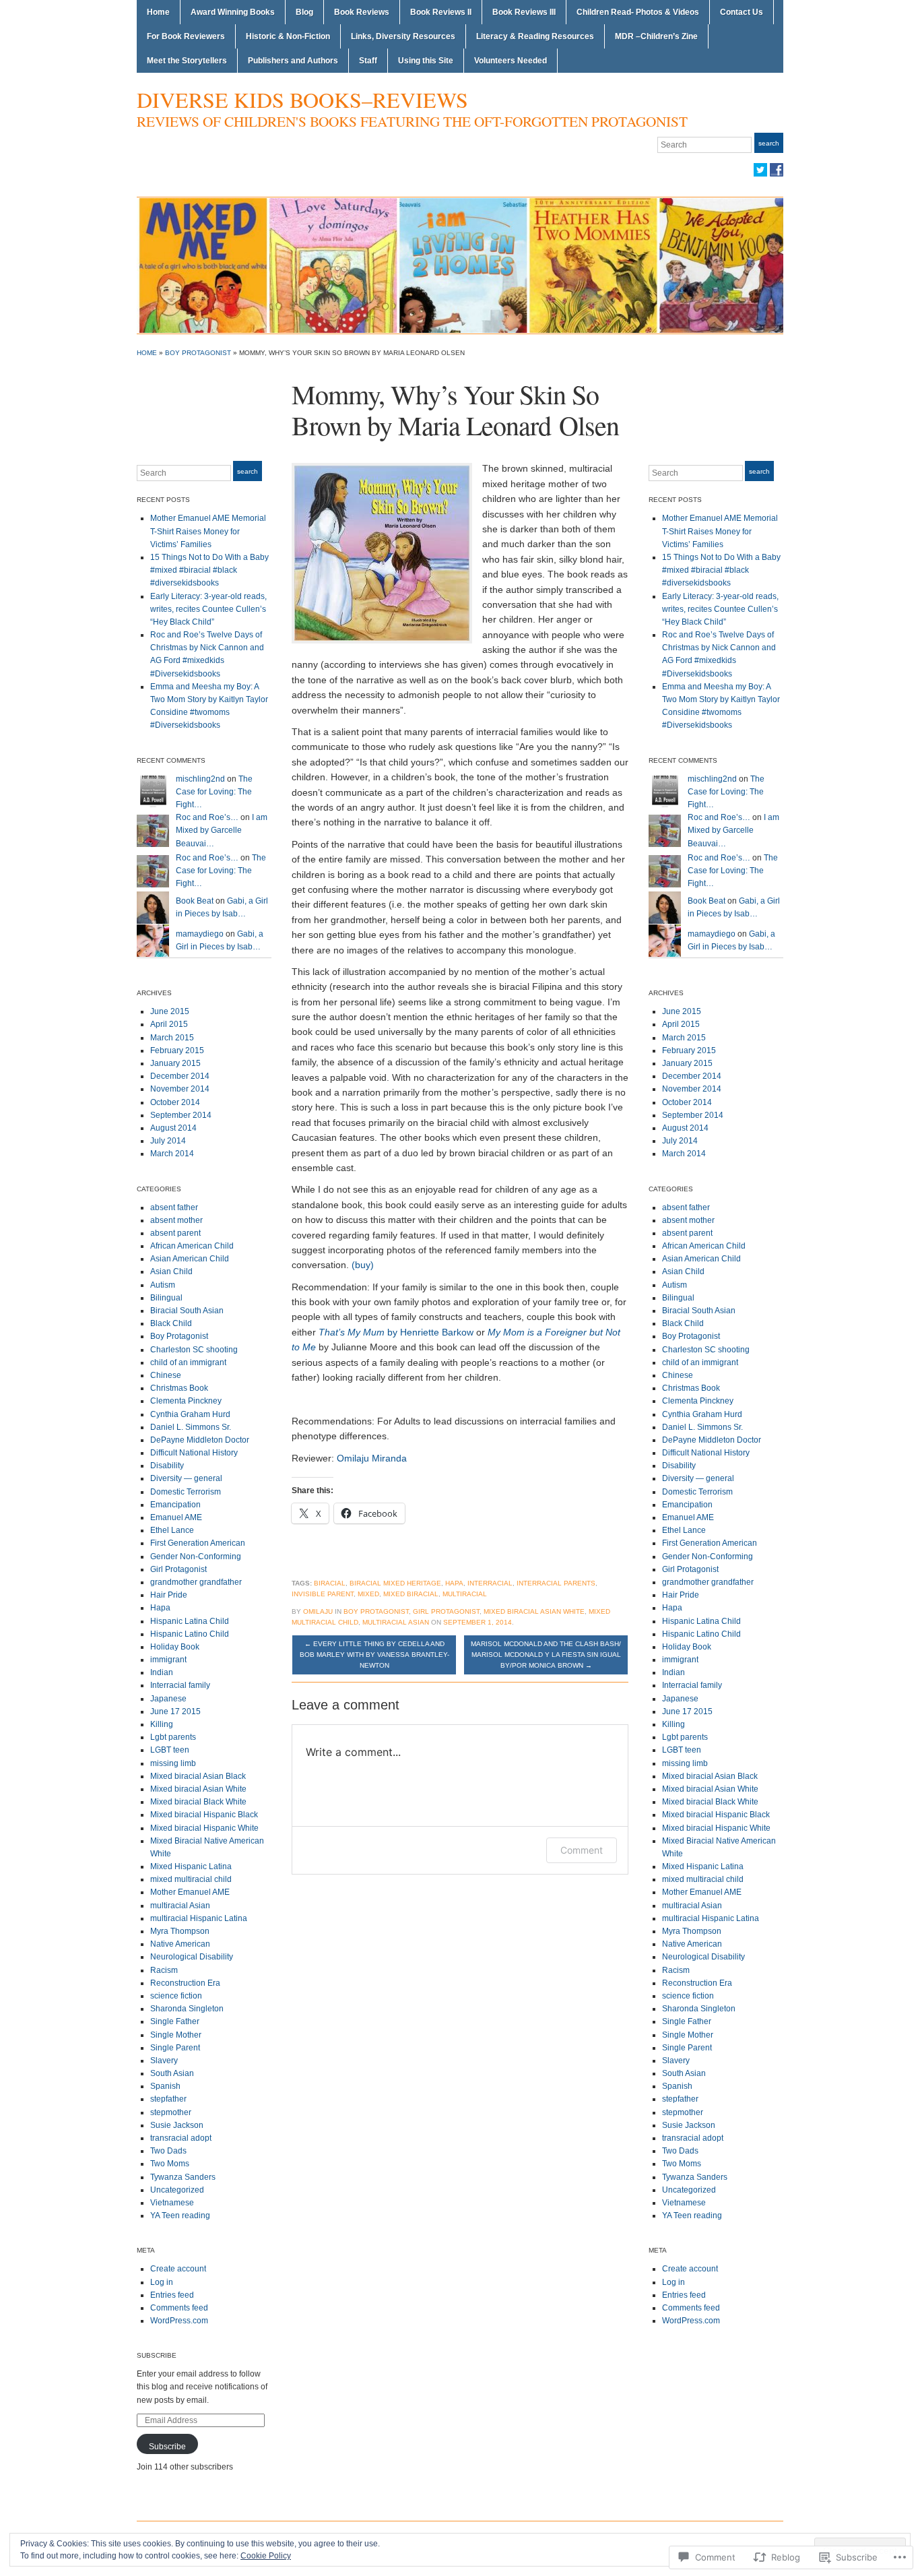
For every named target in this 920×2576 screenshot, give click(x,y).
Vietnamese (172, 2203)
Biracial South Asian (187, 1311)
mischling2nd (200, 779)
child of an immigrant (188, 1362)
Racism (164, 1970)
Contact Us (742, 12)
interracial (490, 1583)
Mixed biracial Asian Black (198, 1776)
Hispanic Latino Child (190, 1634)
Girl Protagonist (178, 1569)
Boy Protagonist (198, 353)
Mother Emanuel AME (190, 1892)
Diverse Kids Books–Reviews (302, 99)
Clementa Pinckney (186, 1401)
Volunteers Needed (511, 61)
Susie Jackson (177, 2125)
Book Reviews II (441, 12)
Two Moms (170, 2164)
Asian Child (171, 1271)
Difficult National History (194, 1453)
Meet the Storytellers (187, 61)
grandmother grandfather (196, 1582)
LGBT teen (170, 1750)
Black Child (171, 1323)
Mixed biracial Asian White (198, 1789)
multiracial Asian (180, 1906)
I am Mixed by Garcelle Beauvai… (222, 830)
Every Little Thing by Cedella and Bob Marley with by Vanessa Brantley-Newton (374, 1655)
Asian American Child (190, 1259)
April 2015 (169, 1024)
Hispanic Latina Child (190, 1621)
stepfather (168, 2099)
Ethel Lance (172, 1530)
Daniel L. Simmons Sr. (191, 1427)
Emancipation (175, 1505)
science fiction (176, 1996)
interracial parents (556, 1583)
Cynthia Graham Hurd (190, 1414)
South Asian (172, 2073)
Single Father (175, 2021)
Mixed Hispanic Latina (191, 1866)
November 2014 (180, 1089)
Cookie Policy (266, 2556)
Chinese (166, 1375)
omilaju (318, 1611)
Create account (178, 2269)
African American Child (192, 1246)
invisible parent (323, 1594)
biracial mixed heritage (395, 1583)
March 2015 (172, 1038)
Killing (162, 1724)
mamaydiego (200, 934)
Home (158, 12)
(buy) (363, 1265)
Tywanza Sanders (183, 2177)
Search (769, 143)
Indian (162, 1672)
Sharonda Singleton (187, 2009)
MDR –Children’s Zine (656, 36)
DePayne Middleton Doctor (200, 1440)
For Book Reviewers (186, 36)
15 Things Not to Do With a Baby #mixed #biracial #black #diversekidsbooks (209, 570)
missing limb (173, 1763)
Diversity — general (186, 1478)
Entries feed (172, 2295)
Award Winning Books (233, 12)
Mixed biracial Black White (198, 1802)
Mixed (368, 1594)
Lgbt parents (173, 1737)
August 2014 (173, 1128)
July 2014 (168, 1141)
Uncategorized (177, 2190)
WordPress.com (179, 2321)
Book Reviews (362, 12)
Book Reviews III (524, 12)
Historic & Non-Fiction (288, 36)
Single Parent (175, 2048)
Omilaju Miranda (372, 1458)
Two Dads (168, 2151)
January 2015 (175, 1063)
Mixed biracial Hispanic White (204, 1828)
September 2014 (181, 1115)
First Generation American (198, 1543)
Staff (368, 61)
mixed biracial (411, 1594)
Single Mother (176, 2035)
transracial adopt (181, 2138)
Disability (167, 1466)
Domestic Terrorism (186, 1492)
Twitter (760, 170)
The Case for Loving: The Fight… (214, 792)
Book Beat (195, 901)
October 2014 (175, 1102)
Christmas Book (179, 1388)
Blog (304, 12)
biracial (330, 1583)
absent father (174, 1207)
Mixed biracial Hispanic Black (204, 1815)
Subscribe (157, 2355)
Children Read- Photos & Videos (638, 12)
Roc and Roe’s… (207, 817)
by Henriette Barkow (396, 1332)
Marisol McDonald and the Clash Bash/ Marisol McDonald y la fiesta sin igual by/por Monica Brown (546, 1655)
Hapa (160, 1608)
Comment (582, 1850)
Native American (180, 1944)
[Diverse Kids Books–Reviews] (460, 265)
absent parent (175, 1233)
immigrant (168, 1660)
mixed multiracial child (191, 1879)
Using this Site (426, 61)
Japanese (168, 1699)
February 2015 (177, 1050)
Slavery (164, 2061)
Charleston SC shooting (194, 1350)
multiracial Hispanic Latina (199, 1918)
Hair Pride (169, 1595)
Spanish (165, 2086)
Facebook (777, 170)
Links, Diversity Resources (403, 36)
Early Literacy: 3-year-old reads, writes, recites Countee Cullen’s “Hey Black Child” (208, 609)
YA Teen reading (180, 2216)
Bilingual (166, 1298)
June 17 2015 (175, 1711)
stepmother (171, 2112)
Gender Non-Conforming (196, 1557)
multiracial (465, 1594)
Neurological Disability (192, 1957)
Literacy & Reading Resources (535, 36)
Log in (162, 2282)
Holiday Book (175, 1647)
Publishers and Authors (293, 61)
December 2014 (180, 1076)
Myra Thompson (180, 1931)
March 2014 (172, 1154)
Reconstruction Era (185, 1983)
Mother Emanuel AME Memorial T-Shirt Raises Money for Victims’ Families (208, 531)
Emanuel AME (176, 1517)
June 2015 (170, 1011)
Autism (163, 1285)
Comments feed (179, 2308)
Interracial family (180, 1685)
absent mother (176, 1220)
